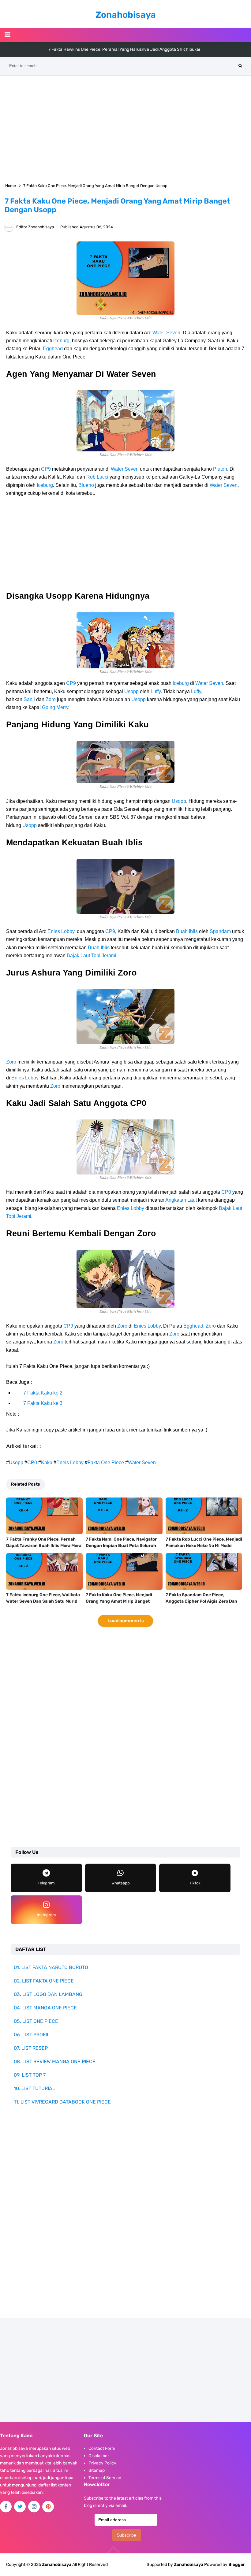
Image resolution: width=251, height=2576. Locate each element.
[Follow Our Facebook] (6, 2507)
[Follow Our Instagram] (34, 2507)
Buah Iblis (187, 931)
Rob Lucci (97, 477)
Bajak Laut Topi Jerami (92, 955)
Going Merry (55, 707)
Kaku (47, 1463)
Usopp (131, 691)
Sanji (29, 699)
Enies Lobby (61, 931)
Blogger (237, 2565)
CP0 (226, 1192)
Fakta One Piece (106, 1463)
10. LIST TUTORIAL (34, 2088)
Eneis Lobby (70, 1463)
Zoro (51, 699)
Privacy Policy (102, 2463)
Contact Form (102, 2448)
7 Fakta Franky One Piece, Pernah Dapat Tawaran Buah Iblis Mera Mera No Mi (44, 1546)
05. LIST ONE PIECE (36, 2021)
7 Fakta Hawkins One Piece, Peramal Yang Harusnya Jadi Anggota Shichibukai (124, 49)
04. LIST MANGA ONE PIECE (45, 2008)
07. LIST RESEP (31, 2048)
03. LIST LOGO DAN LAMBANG (48, 1994)
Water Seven (166, 333)
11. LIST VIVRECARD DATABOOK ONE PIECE (62, 2102)
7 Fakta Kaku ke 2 (43, 1393)
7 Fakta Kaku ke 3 (43, 1403)
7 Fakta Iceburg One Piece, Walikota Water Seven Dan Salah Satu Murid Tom (43, 1601)
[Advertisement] (125, 128)
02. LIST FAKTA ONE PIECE (44, 1981)
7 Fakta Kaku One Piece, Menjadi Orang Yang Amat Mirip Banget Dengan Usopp (119, 1601)
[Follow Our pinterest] (48, 2507)
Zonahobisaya (189, 2565)
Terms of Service (105, 2478)
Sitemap (97, 2470)
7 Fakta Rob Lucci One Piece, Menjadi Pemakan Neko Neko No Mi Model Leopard (204, 1546)
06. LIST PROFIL (32, 2035)
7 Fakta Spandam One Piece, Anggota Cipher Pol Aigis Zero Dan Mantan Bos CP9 (201, 1601)
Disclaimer (99, 2456)
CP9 (46, 469)
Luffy (156, 691)
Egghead (53, 349)
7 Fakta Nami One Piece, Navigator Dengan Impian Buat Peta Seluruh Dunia (121, 1546)
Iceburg (61, 341)
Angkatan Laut (181, 1200)
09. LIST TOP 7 (30, 2075)
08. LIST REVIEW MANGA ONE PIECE (55, 2062)
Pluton (220, 469)
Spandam (220, 931)
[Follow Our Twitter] (20, 2507)
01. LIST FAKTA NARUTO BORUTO (51, 1967)
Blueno (86, 485)
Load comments (126, 1621)
